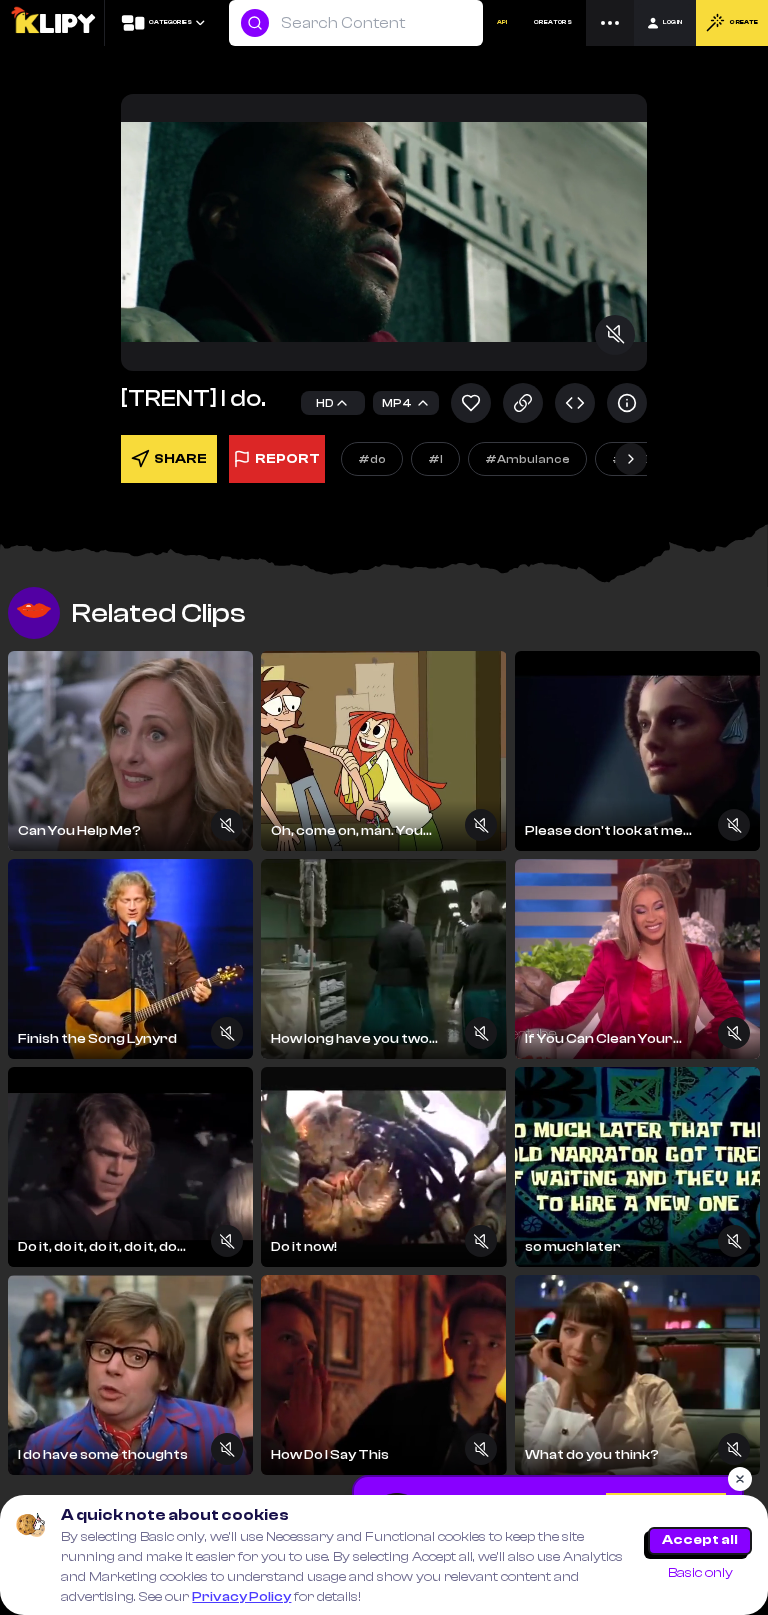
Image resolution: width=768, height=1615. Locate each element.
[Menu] (610, 23)
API (502, 22)
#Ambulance (527, 459)
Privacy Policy (241, 1597)
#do (372, 459)
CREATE (743, 22)
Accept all (700, 1540)
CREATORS (553, 22)
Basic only (700, 1573)
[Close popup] (740, 1479)
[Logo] (52, 23)
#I (435, 459)
